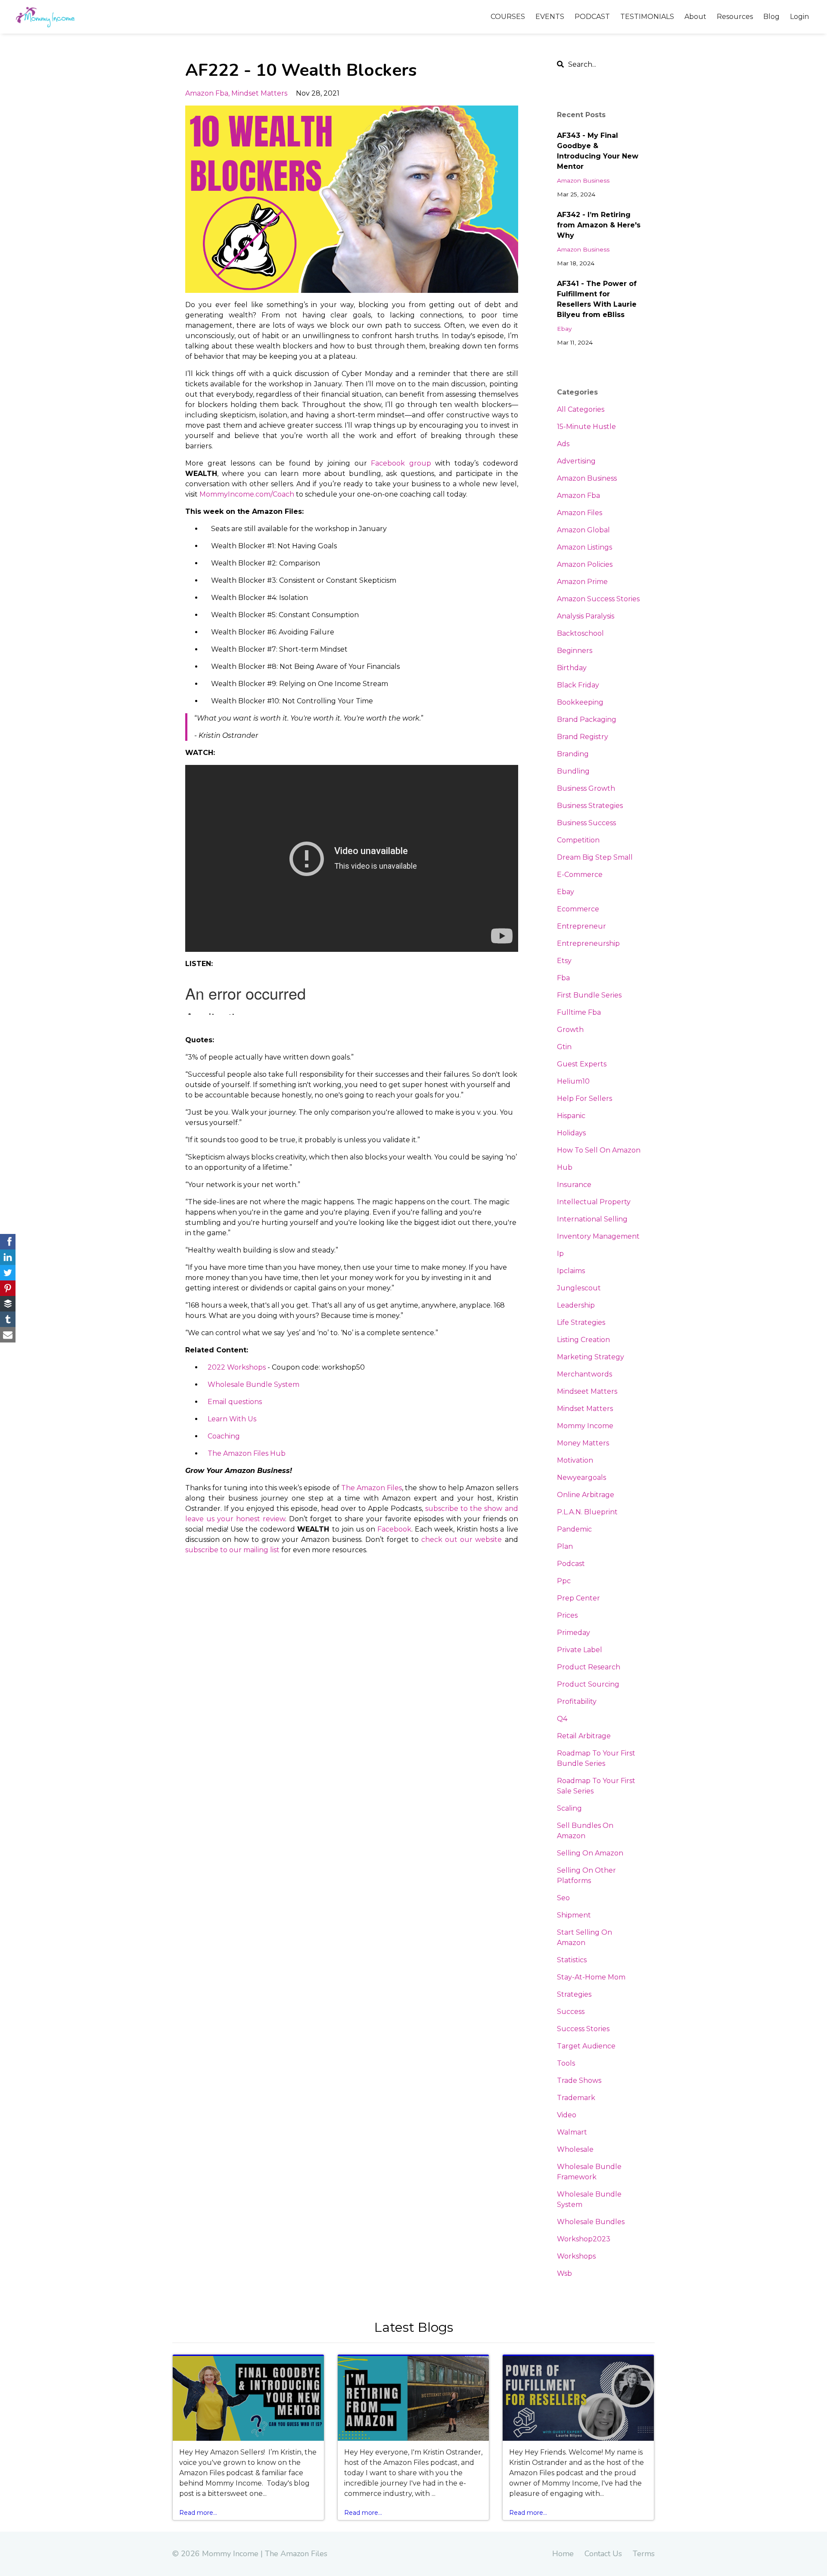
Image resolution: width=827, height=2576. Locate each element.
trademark (576, 2098)
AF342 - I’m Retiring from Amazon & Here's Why (599, 225)
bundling (573, 771)
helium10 (573, 1081)
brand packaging (587, 719)
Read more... (198, 2513)
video (567, 2115)
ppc (564, 1581)
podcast (571, 1564)
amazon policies (585, 564)
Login (799, 17)
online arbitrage (586, 1495)
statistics (572, 1960)
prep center (578, 1598)
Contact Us (603, 2554)
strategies (574, 1994)
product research (589, 1667)
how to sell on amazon (599, 1150)
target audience (586, 2046)
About (695, 17)
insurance (574, 1185)
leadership (576, 1305)
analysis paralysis (586, 616)
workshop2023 (584, 2239)
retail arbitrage (584, 1736)
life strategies (581, 1322)
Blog (771, 17)
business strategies (590, 806)
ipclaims (571, 1271)
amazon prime (582, 582)
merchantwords (584, 1374)
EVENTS (550, 17)
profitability (577, 1701)
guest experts (582, 1064)
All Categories (581, 409)
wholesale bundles (591, 2222)
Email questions (235, 1402)
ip (560, 1254)
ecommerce (578, 909)
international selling (592, 1219)
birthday (572, 668)
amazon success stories (598, 599)
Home (563, 2554)
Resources (735, 17)
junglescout (579, 1288)
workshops (576, 2256)
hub (565, 1167)
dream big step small (595, 857)
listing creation (583, 1340)
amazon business (583, 180)
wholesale (575, 2149)
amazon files (580, 513)
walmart (572, 2132)
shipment (574, 1915)
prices (567, 1615)
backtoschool (580, 633)
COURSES (508, 17)
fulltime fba (579, 1012)
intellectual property (594, 1202)
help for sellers (584, 1098)
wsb (564, 2273)
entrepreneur (581, 926)
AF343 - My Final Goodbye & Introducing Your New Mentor (598, 151)
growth (570, 1030)
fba (563, 978)
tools (566, 2063)
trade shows (579, 2080)
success (571, 2012)
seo (563, 1898)
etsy (564, 961)
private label (580, 1650)
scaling (569, 1808)
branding (573, 754)
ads (563, 444)
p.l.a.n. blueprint (587, 1512)
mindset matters (259, 93)
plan (565, 1546)
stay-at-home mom (591, 1977)
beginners (575, 651)
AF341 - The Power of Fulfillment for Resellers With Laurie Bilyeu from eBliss (597, 299)
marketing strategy (591, 1357)
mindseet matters (587, 1391)
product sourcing (588, 1684)
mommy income (585, 1426)
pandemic (574, 1529)
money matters (583, 1443)
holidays (571, 1133)
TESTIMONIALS (647, 17)
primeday (574, 1633)
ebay (564, 329)
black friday (578, 685)
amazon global (583, 530)
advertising (576, 461)
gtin (564, 1047)
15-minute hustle (586, 427)
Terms (644, 2554)
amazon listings (584, 547)
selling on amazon (590, 1853)
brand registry (583, 737)
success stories (583, 2029)
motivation (575, 1460)
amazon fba (207, 93)
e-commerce (580, 875)
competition (578, 840)
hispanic (571, 1116)
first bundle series (589, 995)
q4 (562, 1719)
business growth (586, 788)
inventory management (598, 1236)
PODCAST (592, 17)
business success (586, 823)
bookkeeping (580, 702)
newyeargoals (581, 1478)
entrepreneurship (588, 943)
